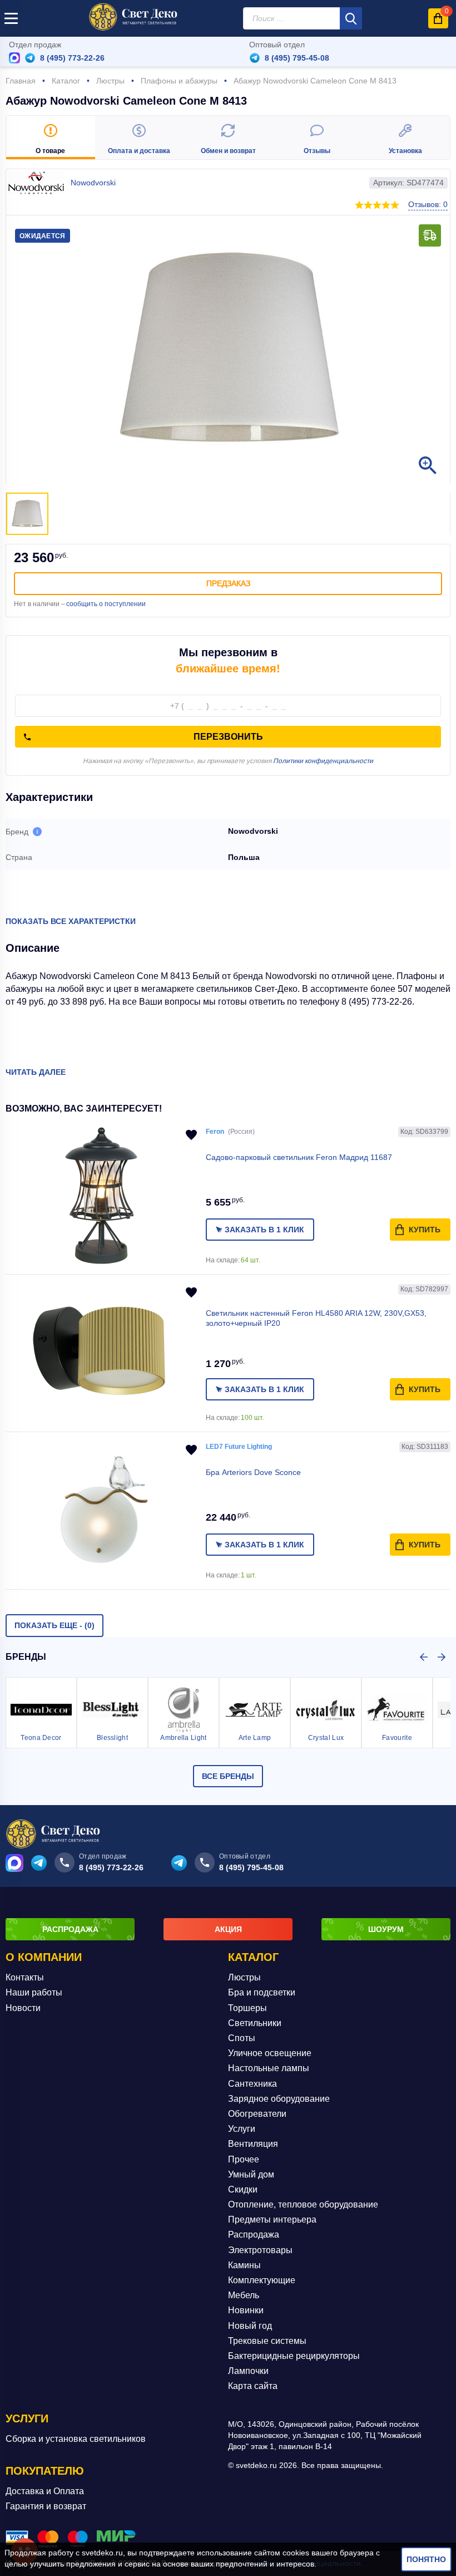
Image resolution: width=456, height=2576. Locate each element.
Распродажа (254, 2235)
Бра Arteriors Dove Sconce (253, 1472)
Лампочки (248, 2371)
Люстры (244, 1977)
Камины (244, 2265)
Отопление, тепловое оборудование (303, 2204)
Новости (23, 2008)
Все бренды (228, 1776)
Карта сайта (253, 2386)
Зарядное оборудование (279, 2099)
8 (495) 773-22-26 (72, 58)
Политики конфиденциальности (323, 761)
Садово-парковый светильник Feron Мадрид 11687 (299, 1157)
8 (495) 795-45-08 (297, 58)
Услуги (242, 2129)
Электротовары (260, 2250)
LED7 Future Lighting (239, 1447)
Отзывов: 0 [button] (428, 204)
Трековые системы (267, 2341)
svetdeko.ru (102, 2553)
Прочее (244, 2159)
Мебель (244, 2295)
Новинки (246, 2310)
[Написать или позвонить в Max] (14, 58)
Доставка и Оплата (45, 2491)
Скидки (243, 2189)
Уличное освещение (270, 2053)
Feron (215, 1132)
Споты (242, 2038)
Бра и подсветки (262, 1992)
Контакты (25, 1977)
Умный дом (251, 2174)
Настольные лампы (269, 2068)
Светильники (255, 2023)
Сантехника (252, 2084)
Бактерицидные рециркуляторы (294, 2356)
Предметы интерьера (272, 2219)
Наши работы (34, 1992)
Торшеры (247, 2008)
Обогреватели (257, 2114)
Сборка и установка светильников (76, 2439)
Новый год (250, 2326)
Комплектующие (262, 2280)
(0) (54, 1625)
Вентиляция (253, 2144)
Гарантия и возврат (46, 2506)
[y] (351, 18)
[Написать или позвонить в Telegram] (30, 58)
